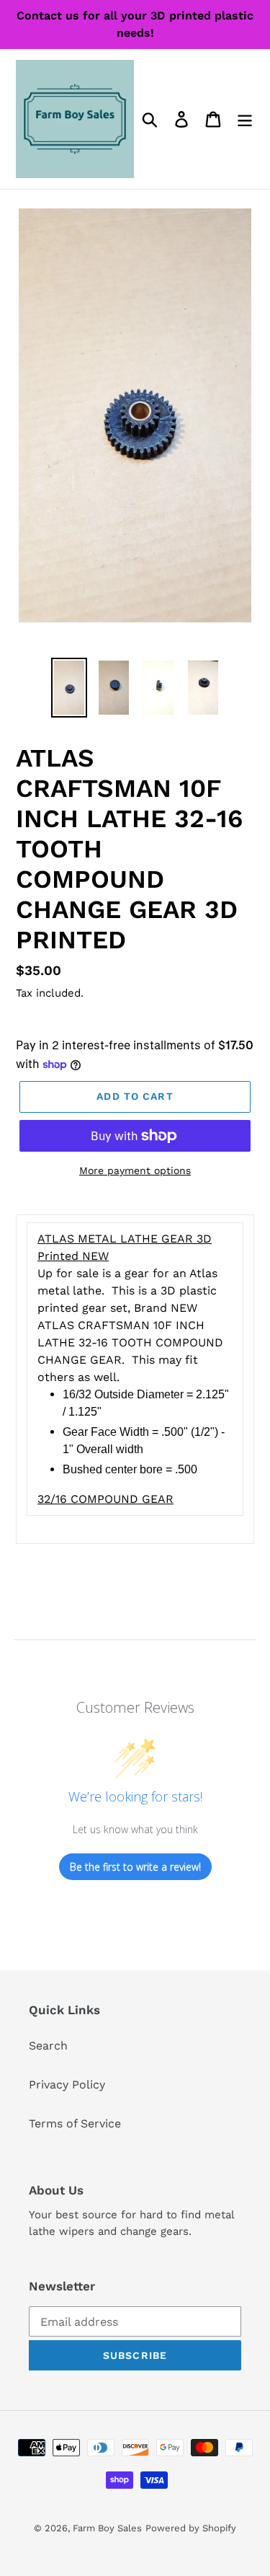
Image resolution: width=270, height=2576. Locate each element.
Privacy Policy (67, 2085)
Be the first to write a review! (135, 1867)
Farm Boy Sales (107, 2528)
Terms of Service (75, 2123)
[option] (69, 688)
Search (48, 2046)
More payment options (135, 1170)
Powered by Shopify (191, 2528)
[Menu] (245, 119)
